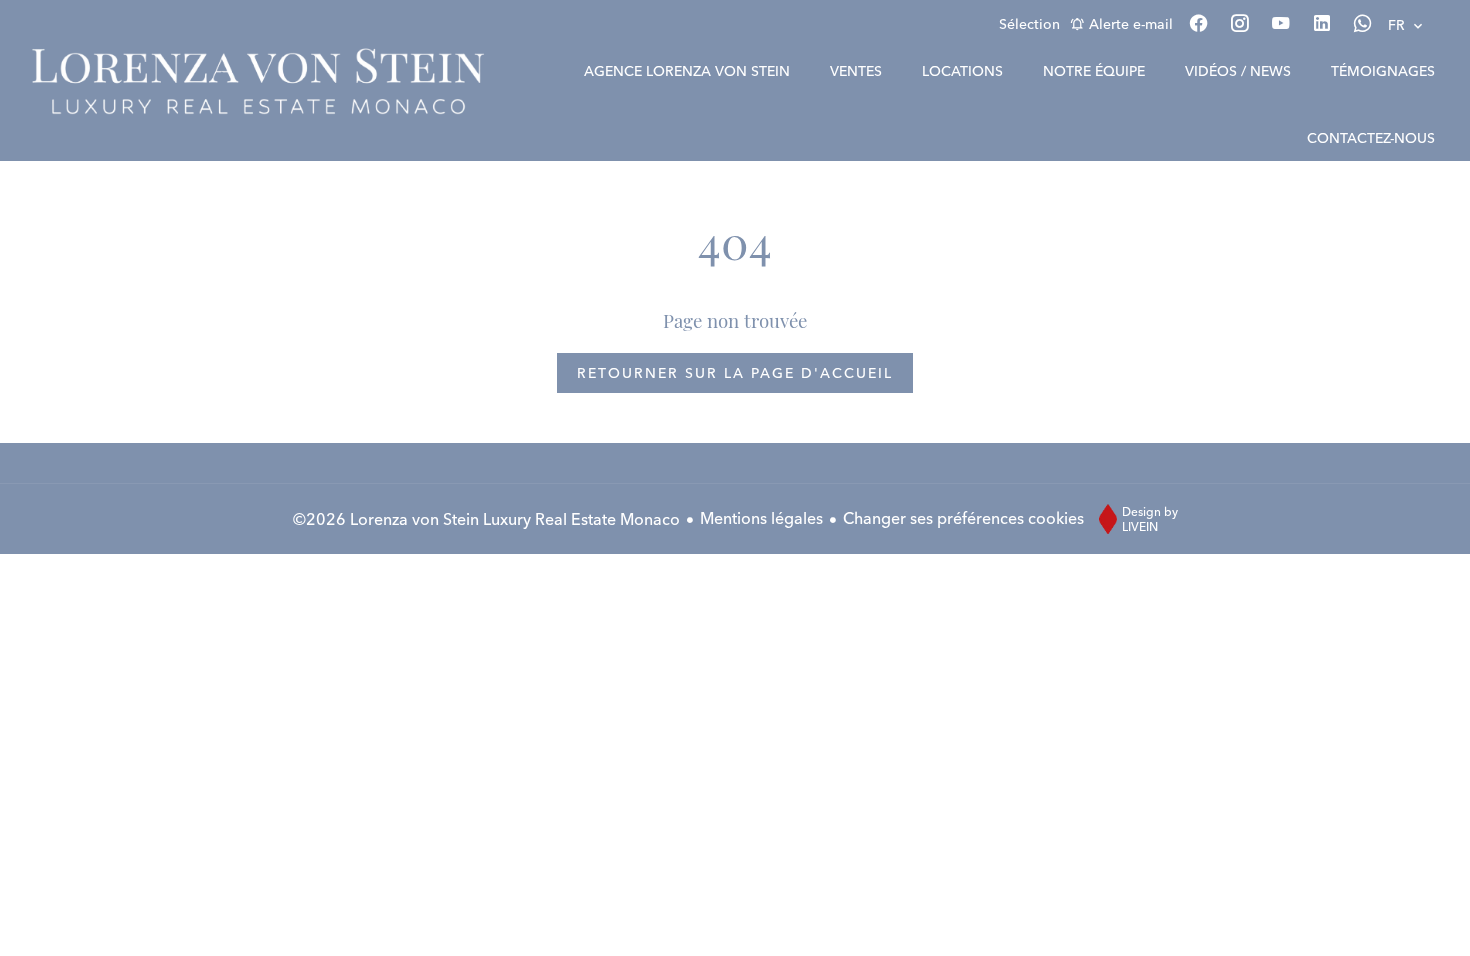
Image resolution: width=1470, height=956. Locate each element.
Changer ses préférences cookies (963, 518)
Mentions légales (761, 518)
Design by (1150, 519)
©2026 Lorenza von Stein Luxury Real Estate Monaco (486, 519)
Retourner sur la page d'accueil (735, 373)
